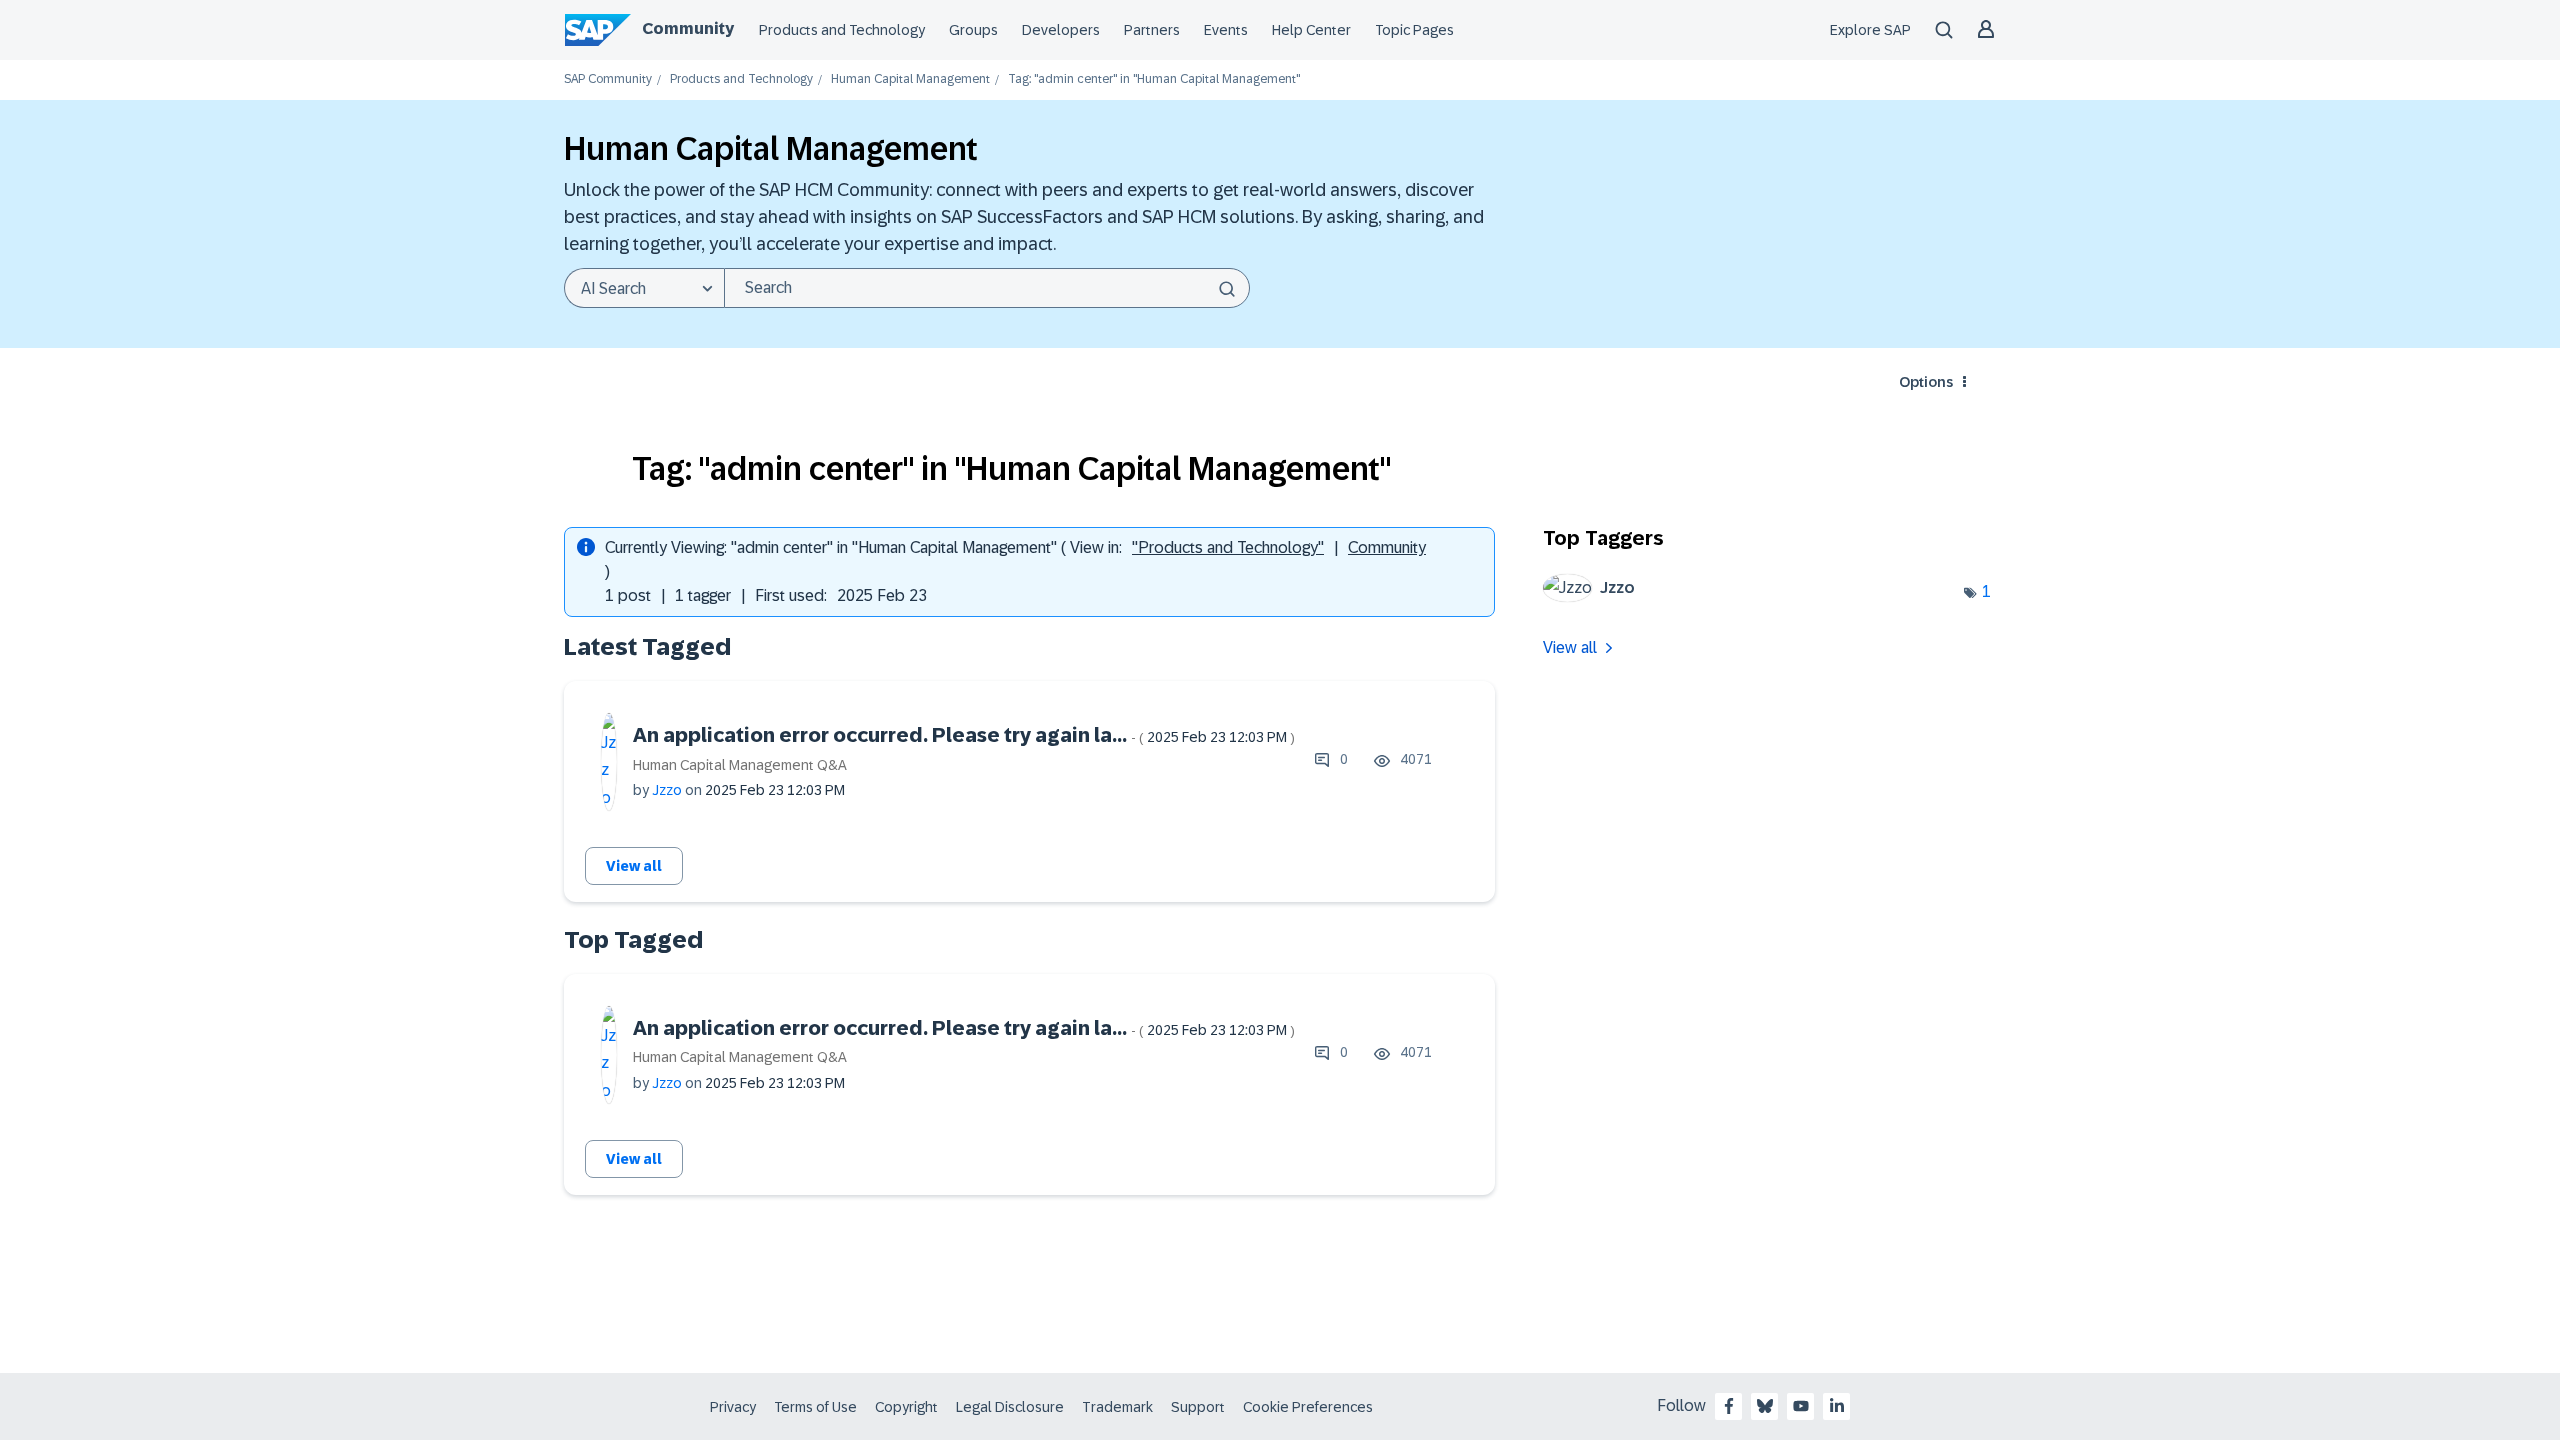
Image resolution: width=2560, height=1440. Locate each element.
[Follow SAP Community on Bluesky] (1765, 1406)
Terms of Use (815, 1407)
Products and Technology (842, 30)
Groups (973, 30)
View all (634, 866)
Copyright (906, 1407)
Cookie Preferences (1308, 1407)
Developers (1061, 30)
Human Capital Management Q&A (740, 765)
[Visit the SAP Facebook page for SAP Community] (1729, 1406)
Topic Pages (1414, 30)
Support (1198, 1407)
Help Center (1311, 30)
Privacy (733, 1407)
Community (688, 28)
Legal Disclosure (1010, 1407)
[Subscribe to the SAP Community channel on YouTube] (1801, 1406)
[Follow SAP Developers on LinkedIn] (1837, 1406)
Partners (1152, 30)
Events (1226, 30)
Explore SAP (1870, 30)
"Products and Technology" (1228, 547)
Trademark (1117, 1407)
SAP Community (608, 79)
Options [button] (1926, 382)
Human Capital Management (910, 79)
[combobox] (987, 288)
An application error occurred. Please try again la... (964, 735)
